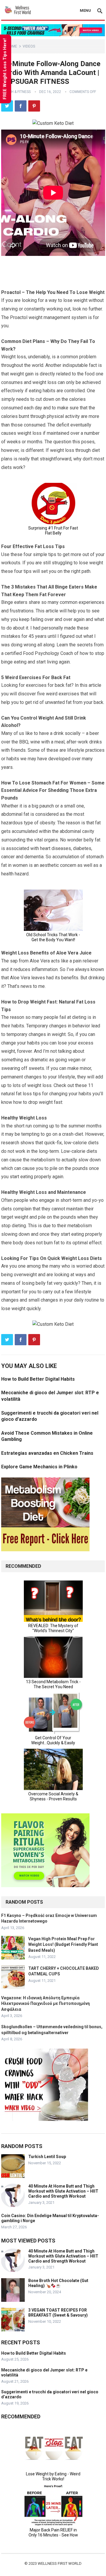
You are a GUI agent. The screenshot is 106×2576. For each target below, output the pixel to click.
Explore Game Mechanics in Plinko (39, 1467)
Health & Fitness (16, 92)
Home (12, 46)
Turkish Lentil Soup (47, 2157)
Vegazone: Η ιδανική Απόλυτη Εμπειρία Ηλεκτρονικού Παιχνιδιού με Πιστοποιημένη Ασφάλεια (45, 2003)
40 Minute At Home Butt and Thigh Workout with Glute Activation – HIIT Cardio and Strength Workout (63, 2191)
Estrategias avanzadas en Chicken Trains (47, 1453)
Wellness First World (60, 2563)
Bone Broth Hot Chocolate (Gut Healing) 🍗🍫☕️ (58, 2283)
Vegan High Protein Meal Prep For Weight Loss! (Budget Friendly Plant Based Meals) (63, 1944)
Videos (29, 46)
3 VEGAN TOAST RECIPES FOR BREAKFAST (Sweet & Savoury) (58, 2313)
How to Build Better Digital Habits (38, 1379)
